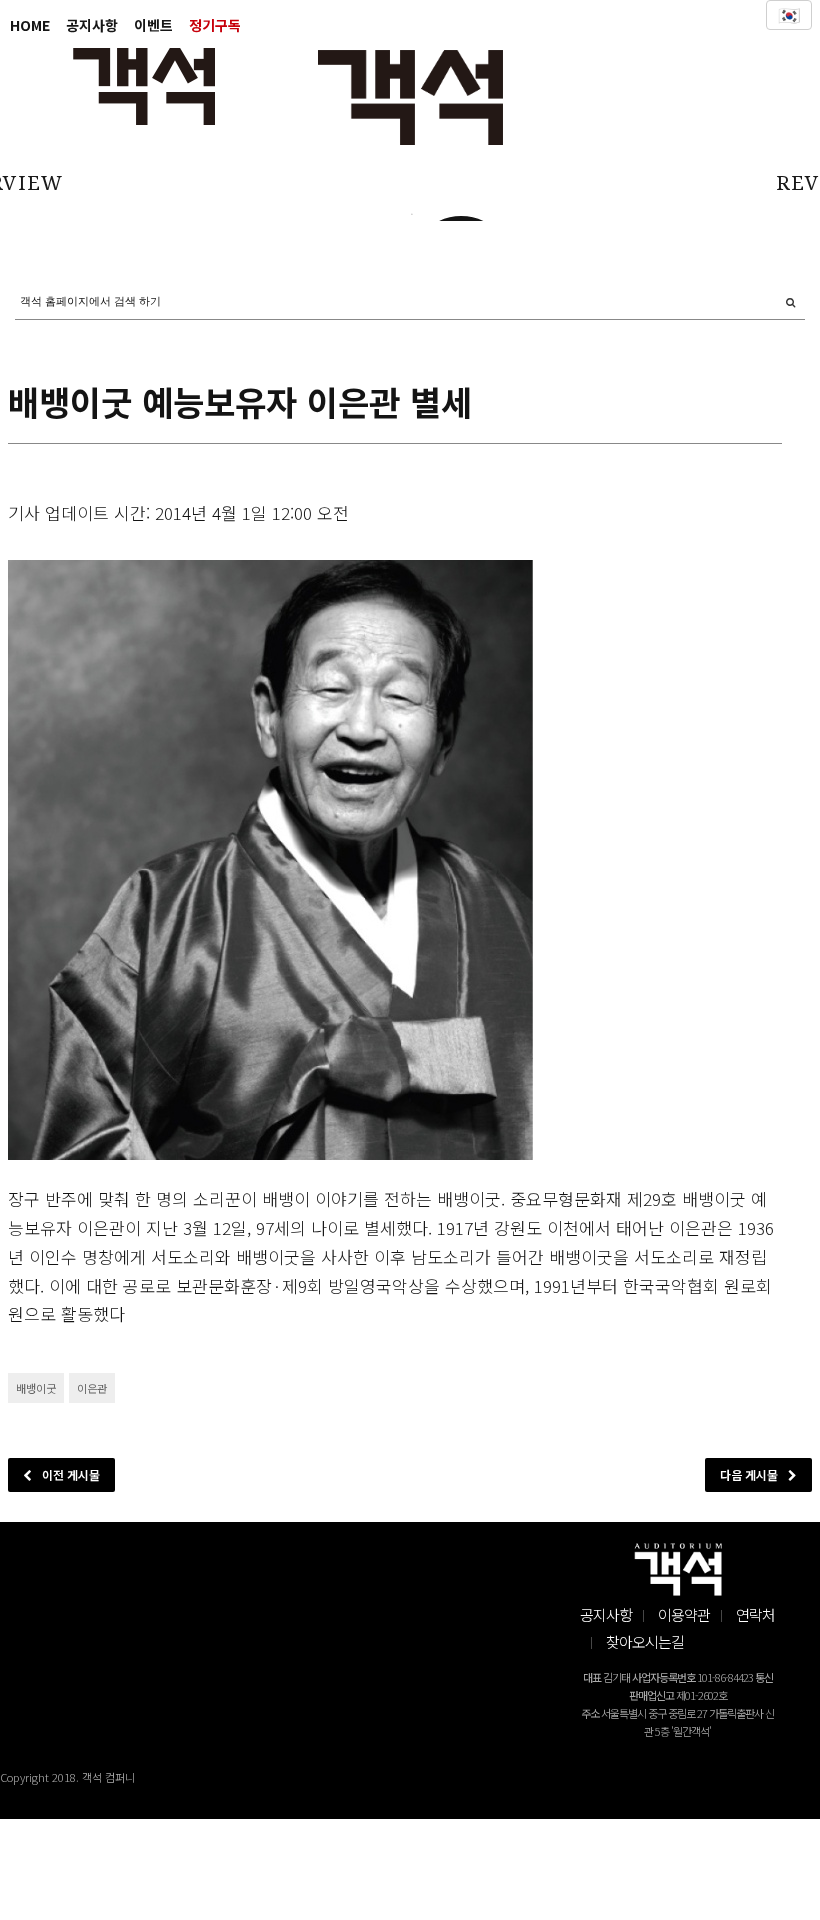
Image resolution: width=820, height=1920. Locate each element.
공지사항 (92, 25)
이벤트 (153, 25)
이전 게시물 (71, 1474)
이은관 (92, 1388)
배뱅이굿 (36, 1388)
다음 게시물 (749, 1474)
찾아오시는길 (645, 1641)
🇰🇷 (789, 15)
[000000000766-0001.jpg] (270, 860)
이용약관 (684, 1614)
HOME (30, 25)
